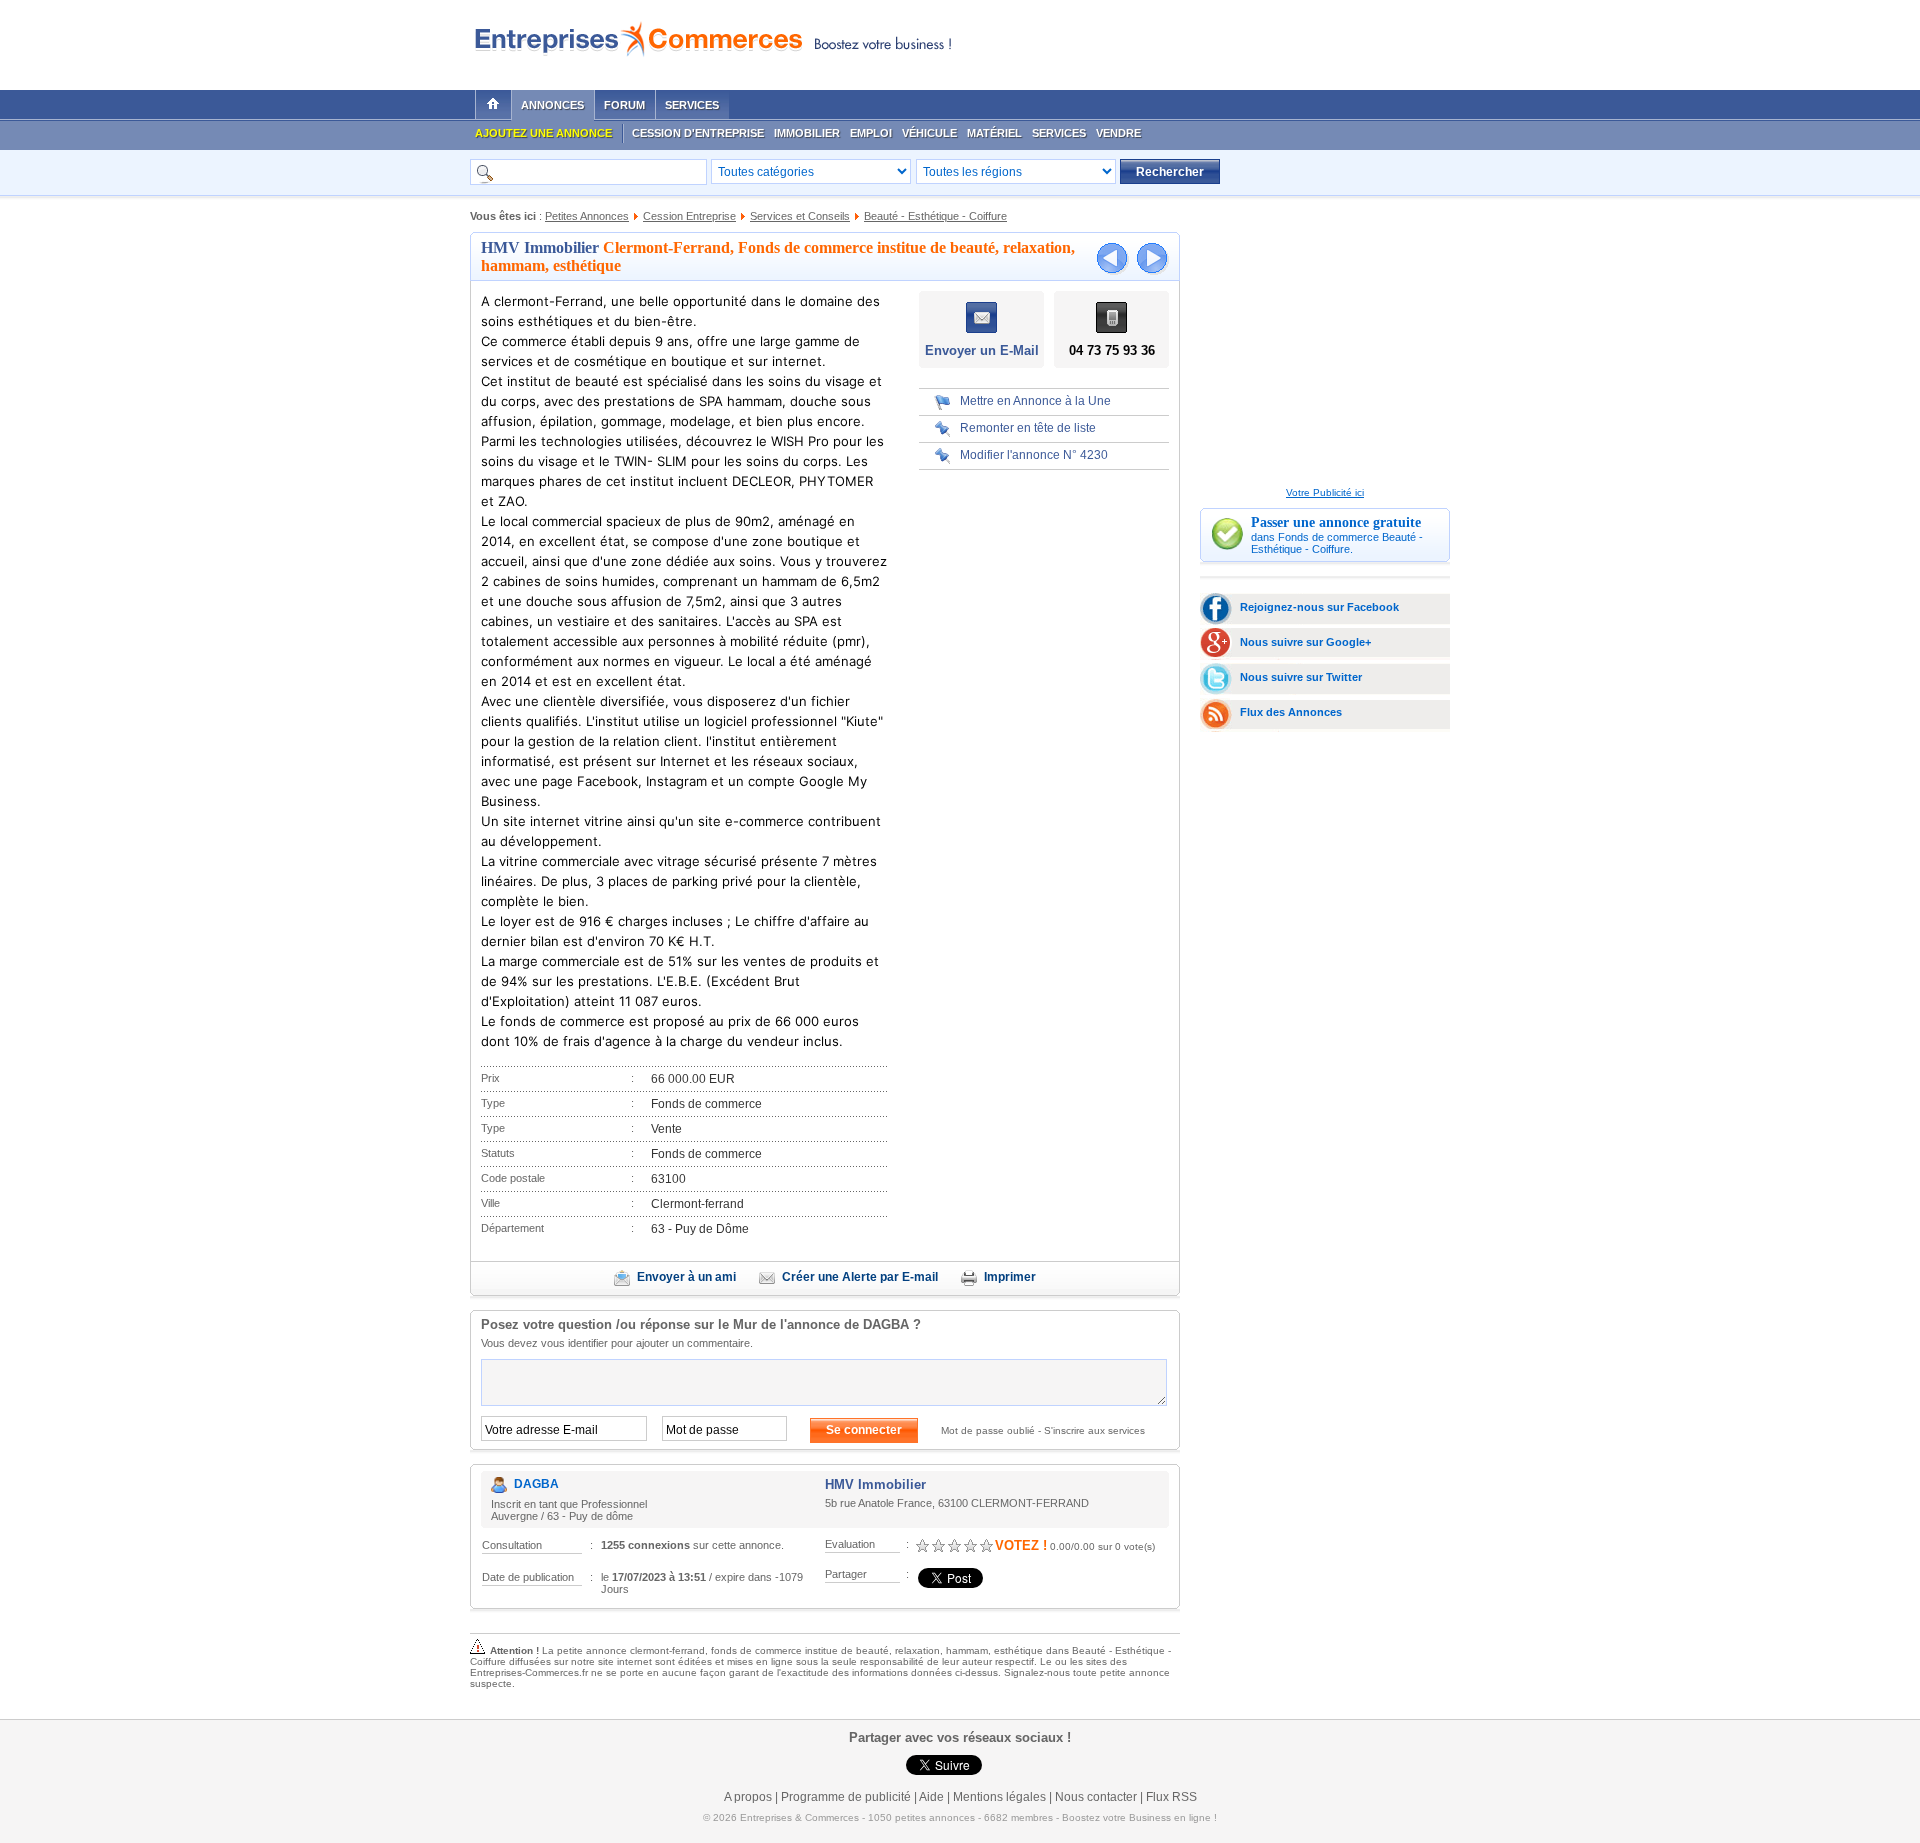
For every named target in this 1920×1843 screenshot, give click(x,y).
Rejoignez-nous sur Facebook (1319, 607)
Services (692, 105)
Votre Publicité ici (1325, 492)
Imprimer (1010, 1277)
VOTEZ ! (1021, 1545)
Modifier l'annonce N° (1034, 455)
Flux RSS (1171, 1797)
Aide (931, 1797)
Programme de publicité (846, 1797)
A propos (748, 1797)
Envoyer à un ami (686, 1277)
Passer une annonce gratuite (1336, 522)
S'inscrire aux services (1094, 1430)
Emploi (871, 133)
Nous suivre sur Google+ (1305, 642)
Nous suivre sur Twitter (1301, 677)
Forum (624, 105)
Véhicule (929, 133)
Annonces (552, 105)
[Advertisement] (1211, 40)
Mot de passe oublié (988, 1430)
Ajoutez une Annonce (543, 133)
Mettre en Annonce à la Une (1035, 401)
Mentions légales (999, 1797)
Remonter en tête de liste (1028, 428)
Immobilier (807, 133)
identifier (588, 1343)
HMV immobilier (540, 247)
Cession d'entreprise (698, 133)
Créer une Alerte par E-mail (860, 1277)
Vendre (1118, 133)
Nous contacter (1096, 1797)
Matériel (994, 133)
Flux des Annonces (1291, 712)
